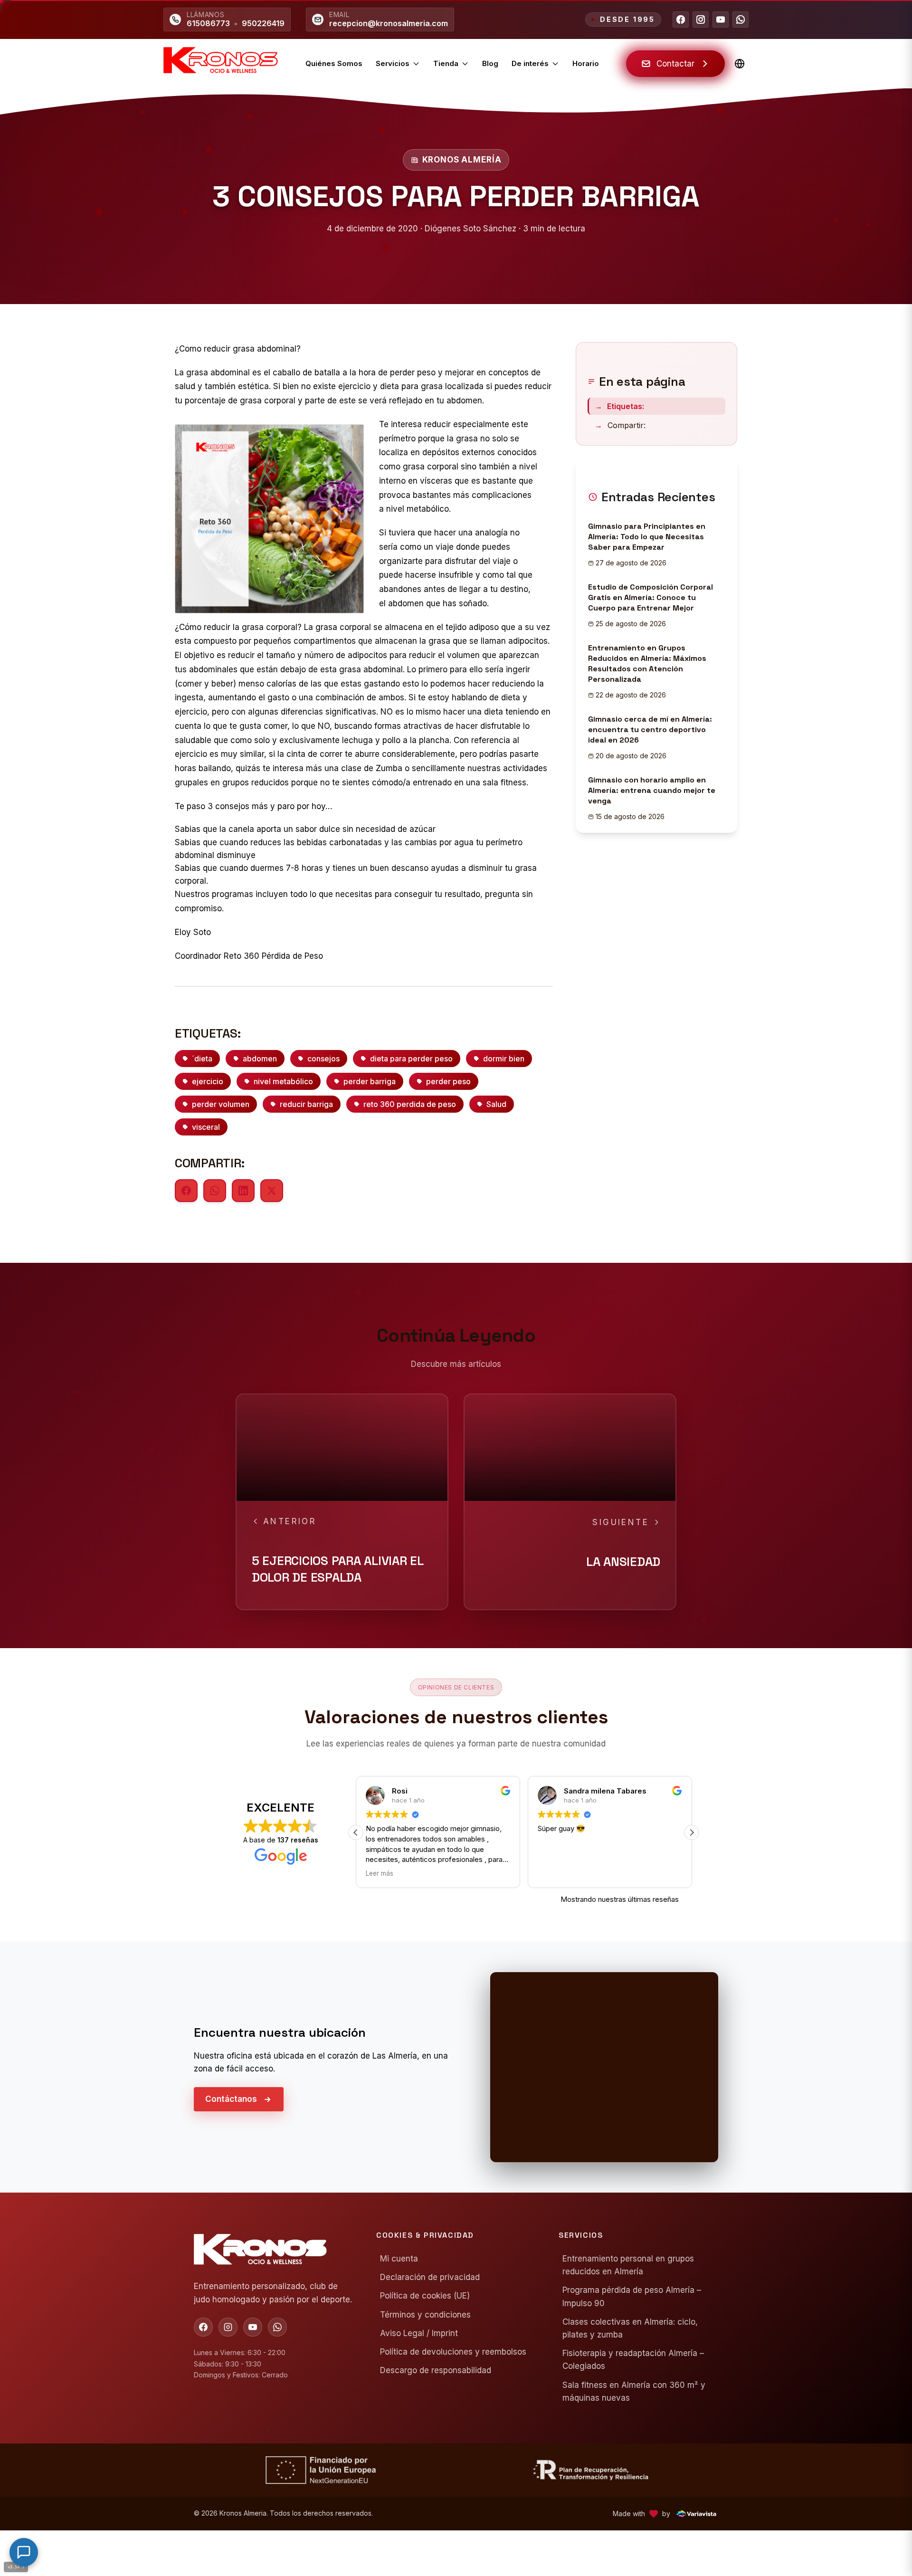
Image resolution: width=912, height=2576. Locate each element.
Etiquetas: (619, 406)
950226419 (263, 23)
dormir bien (504, 1059)
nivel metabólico (283, 1081)
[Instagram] (701, 19)
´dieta (202, 1059)
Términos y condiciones (425, 2315)
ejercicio (208, 1081)
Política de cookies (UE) (425, 2296)
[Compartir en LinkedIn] (243, 1191)
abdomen (260, 1059)
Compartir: (620, 425)
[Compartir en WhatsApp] (215, 1191)
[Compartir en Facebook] (186, 1191)
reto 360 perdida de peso (410, 1104)
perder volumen (221, 1104)
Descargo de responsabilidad (436, 2370)
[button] (356, 1832)
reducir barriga (306, 1104)
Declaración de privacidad (430, 2277)
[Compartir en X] (272, 1191)
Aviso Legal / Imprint (419, 2333)
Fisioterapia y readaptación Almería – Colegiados (633, 2360)
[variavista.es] (696, 2514)
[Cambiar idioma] (740, 64)
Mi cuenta (399, 2259)
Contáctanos (231, 2099)
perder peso (448, 1081)
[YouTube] (721, 19)
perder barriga (370, 1081)
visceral (206, 1127)
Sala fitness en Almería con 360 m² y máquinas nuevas (634, 2391)
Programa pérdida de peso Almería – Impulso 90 (632, 2296)
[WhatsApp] (741, 19)
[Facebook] (681, 19)
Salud (496, 1104)
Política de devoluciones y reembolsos (453, 2352)
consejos (323, 1059)
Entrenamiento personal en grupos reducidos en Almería (628, 2265)
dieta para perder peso (411, 1059)
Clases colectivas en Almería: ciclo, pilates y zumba (630, 2328)
